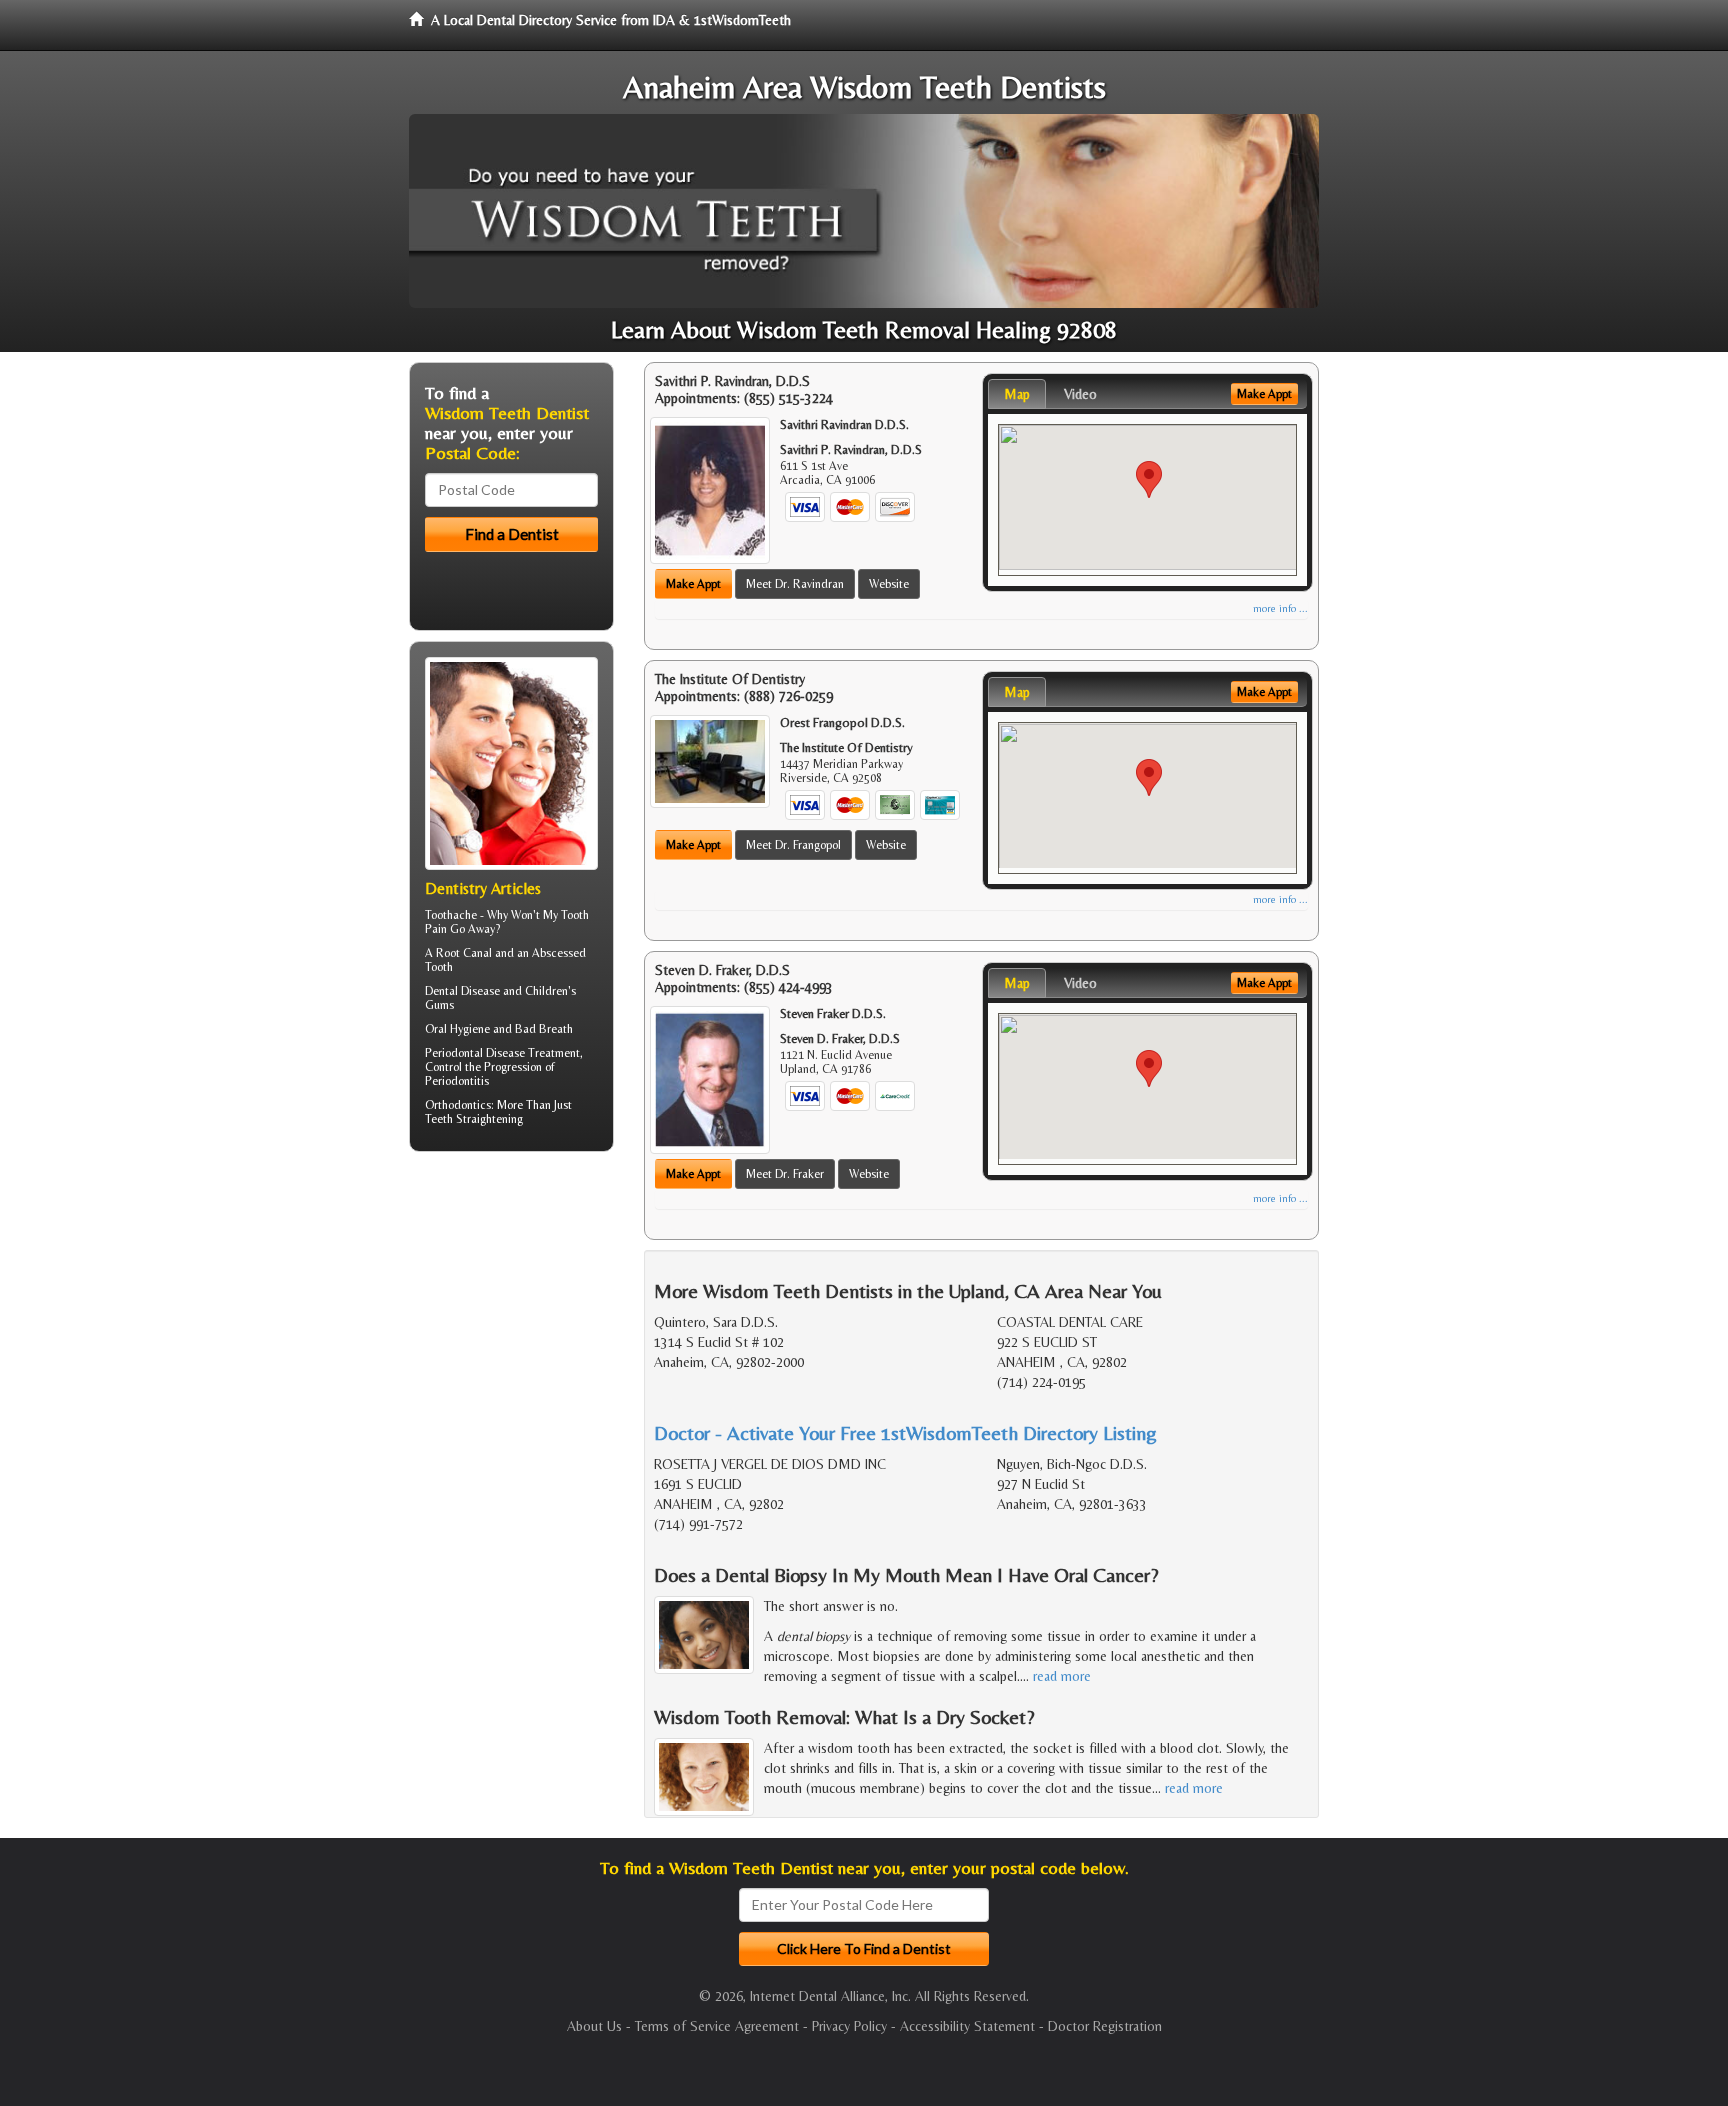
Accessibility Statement (967, 2026)
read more (1062, 1676)
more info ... (1280, 608)
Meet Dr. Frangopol (793, 845)
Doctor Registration (1105, 2026)
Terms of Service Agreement (717, 2026)
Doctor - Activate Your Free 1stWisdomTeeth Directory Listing (905, 1432)
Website (889, 584)
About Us (594, 2026)
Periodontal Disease (475, 1053)
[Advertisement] (511, 1322)
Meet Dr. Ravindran (795, 584)
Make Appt (693, 584)
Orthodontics (458, 1105)
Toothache (451, 915)
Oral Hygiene (457, 1029)
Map (1017, 394)
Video (1080, 394)
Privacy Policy (849, 2026)
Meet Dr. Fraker (785, 1174)
